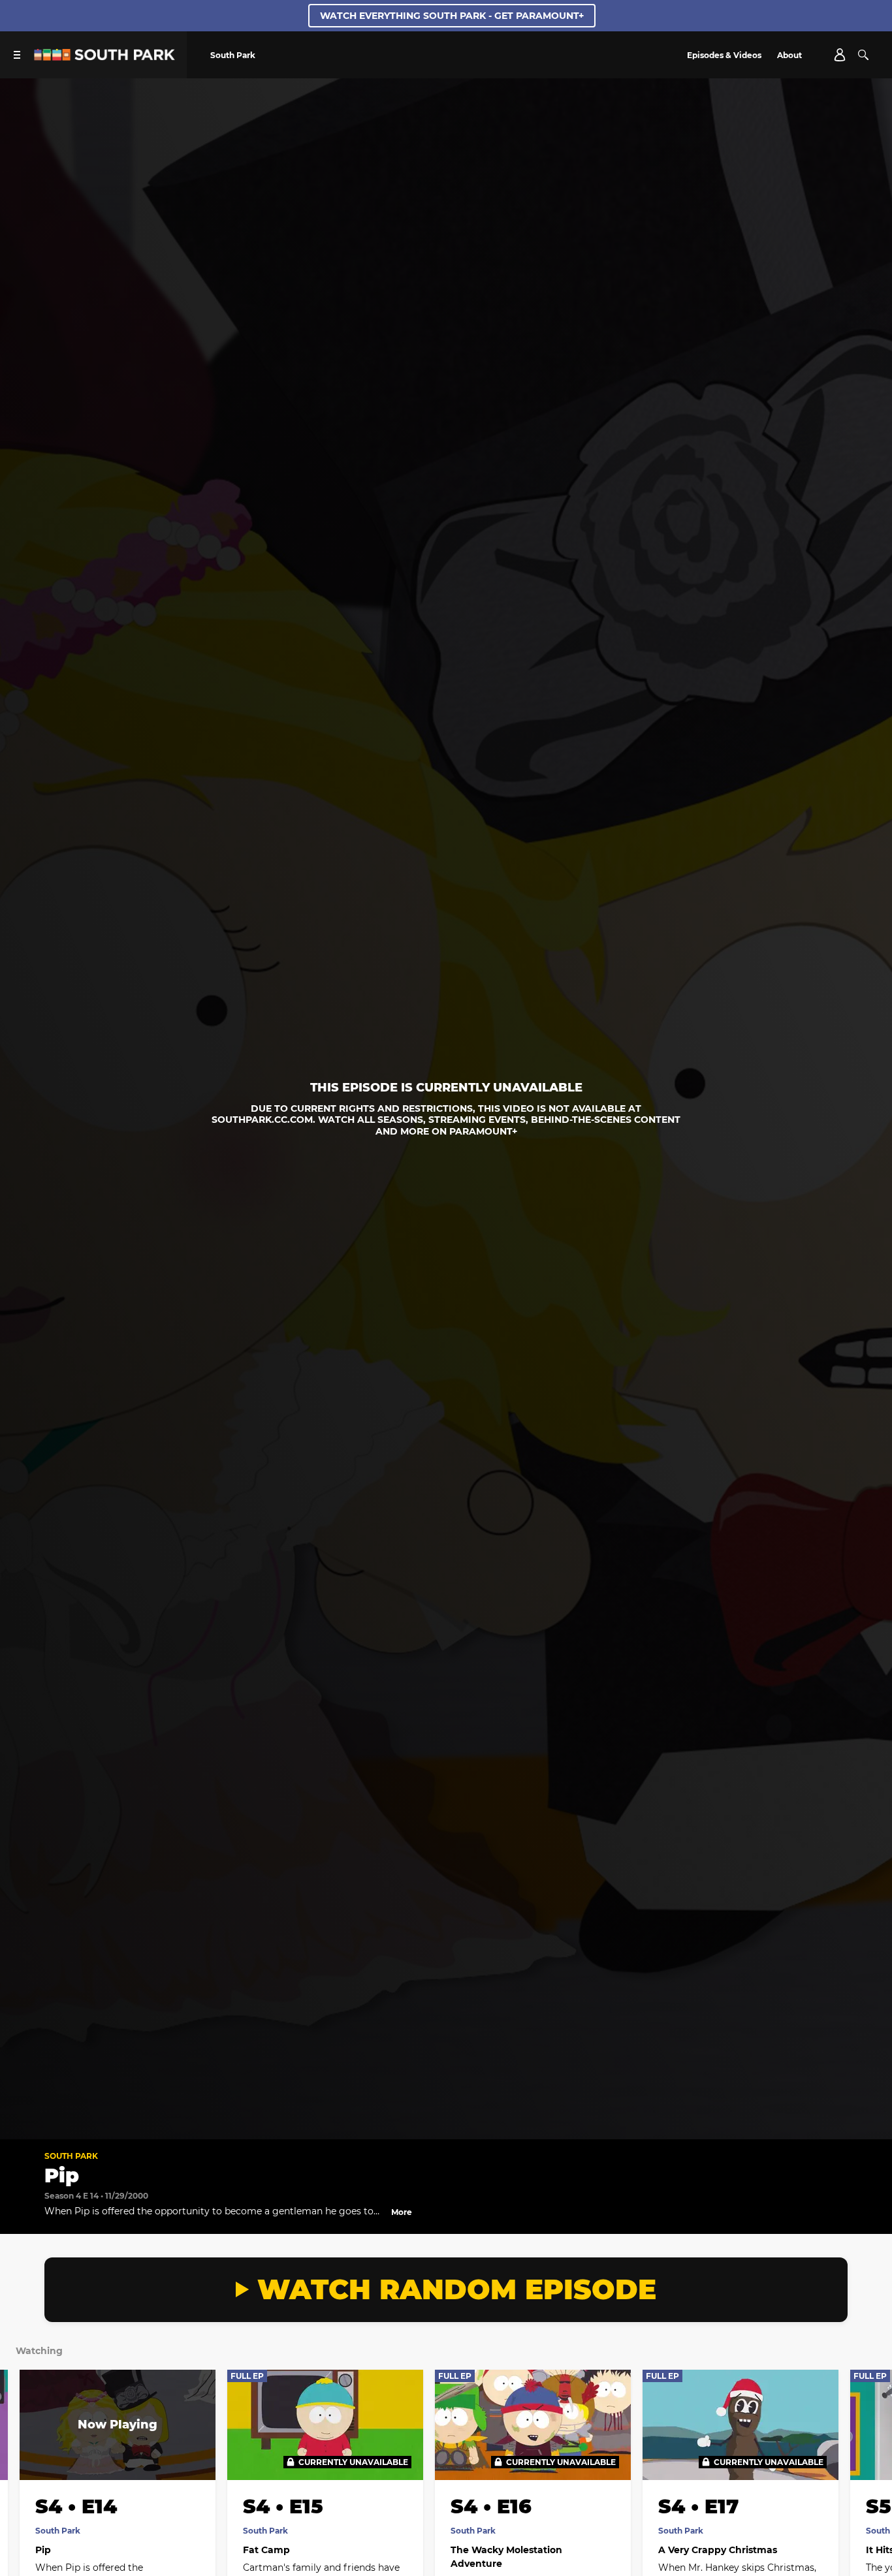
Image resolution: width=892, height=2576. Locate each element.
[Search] (863, 55)
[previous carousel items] (24, 2468)
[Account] (840, 55)
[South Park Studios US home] (104, 57)
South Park (71, 2156)
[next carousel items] (868, 2468)
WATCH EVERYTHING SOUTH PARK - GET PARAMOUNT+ (452, 16)
